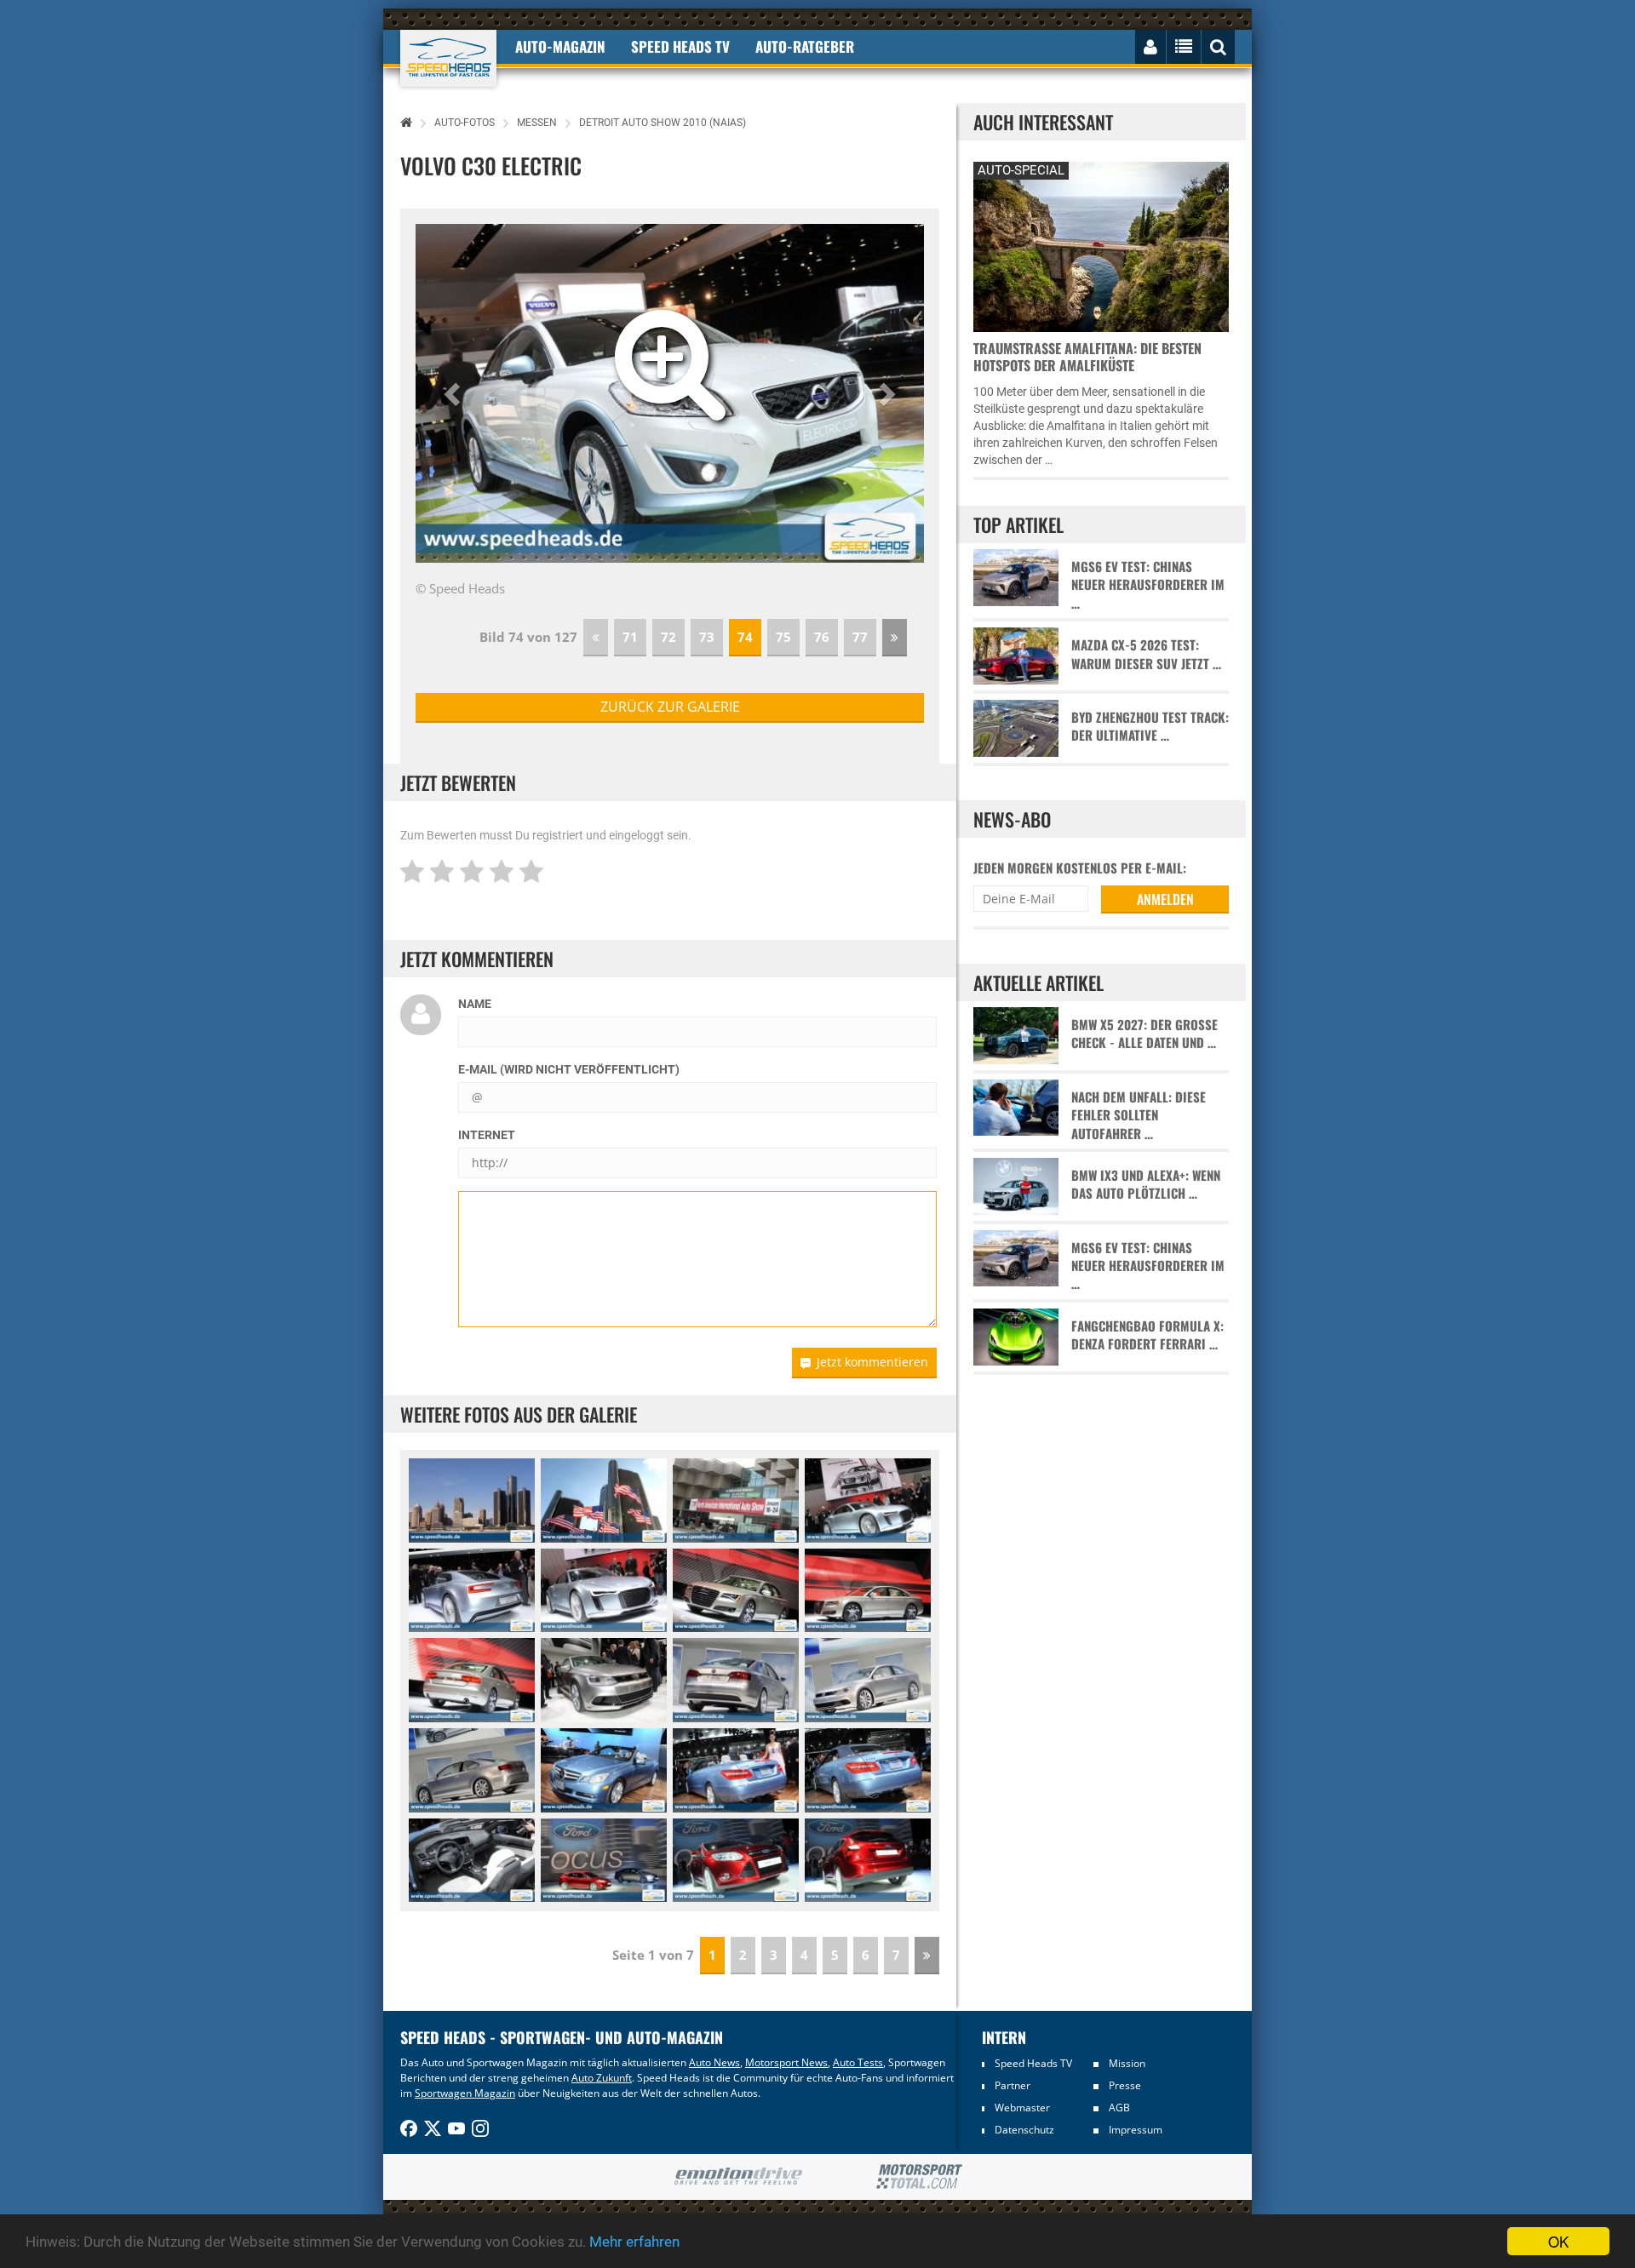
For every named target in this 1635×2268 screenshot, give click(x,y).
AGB (1119, 2108)
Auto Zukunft (602, 2078)
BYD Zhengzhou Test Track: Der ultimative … (1150, 726)
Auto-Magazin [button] (560, 46)
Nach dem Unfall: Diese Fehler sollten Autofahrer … (1139, 1115)
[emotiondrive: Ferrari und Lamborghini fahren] (738, 2177)
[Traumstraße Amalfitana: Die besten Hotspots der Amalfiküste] (1101, 245)
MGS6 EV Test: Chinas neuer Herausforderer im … (1148, 585)
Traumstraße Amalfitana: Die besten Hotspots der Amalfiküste (1087, 357)
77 (860, 637)
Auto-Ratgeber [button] (805, 46)
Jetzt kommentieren (872, 1362)
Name (475, 1004)
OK (1558, 2241)
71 (630, 637)
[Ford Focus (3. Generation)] (604, 1861)
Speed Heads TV (1033, 2063)
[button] (454, 393)
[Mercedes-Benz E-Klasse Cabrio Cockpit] (472, 1861)
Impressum (1136, 2130)
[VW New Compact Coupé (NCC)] (604, 1680)
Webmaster (1022, 2108)
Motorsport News (786, 2062)
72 (668, 637)
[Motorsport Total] (919, 2177)
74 (745, 637)
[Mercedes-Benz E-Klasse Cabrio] (604, 1770)
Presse (1125, 2085)
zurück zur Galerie (670, 707)
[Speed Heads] (448, 58)
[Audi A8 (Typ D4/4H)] (736, 1591)
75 (783, 637)
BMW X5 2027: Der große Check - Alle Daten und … (1144, 1034)
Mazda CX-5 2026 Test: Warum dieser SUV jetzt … (1146, 654)
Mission (1127, 2063)
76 (822, 637)
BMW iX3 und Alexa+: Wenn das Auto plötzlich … (1146, 1184)
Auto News (714, 2062)
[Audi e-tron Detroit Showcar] (868, 1501)
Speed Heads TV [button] (680, 46)
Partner (1013, 2085)
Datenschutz (1024, 2130)
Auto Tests (858, 2062)
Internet (487, 1135)
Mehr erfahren (634, 2242)
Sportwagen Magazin (465, 2093)
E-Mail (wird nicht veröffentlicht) (569, 1069)
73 (707, 637)
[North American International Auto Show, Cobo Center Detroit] (472, 1501)
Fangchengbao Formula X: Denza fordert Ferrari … (1147, 1335)
